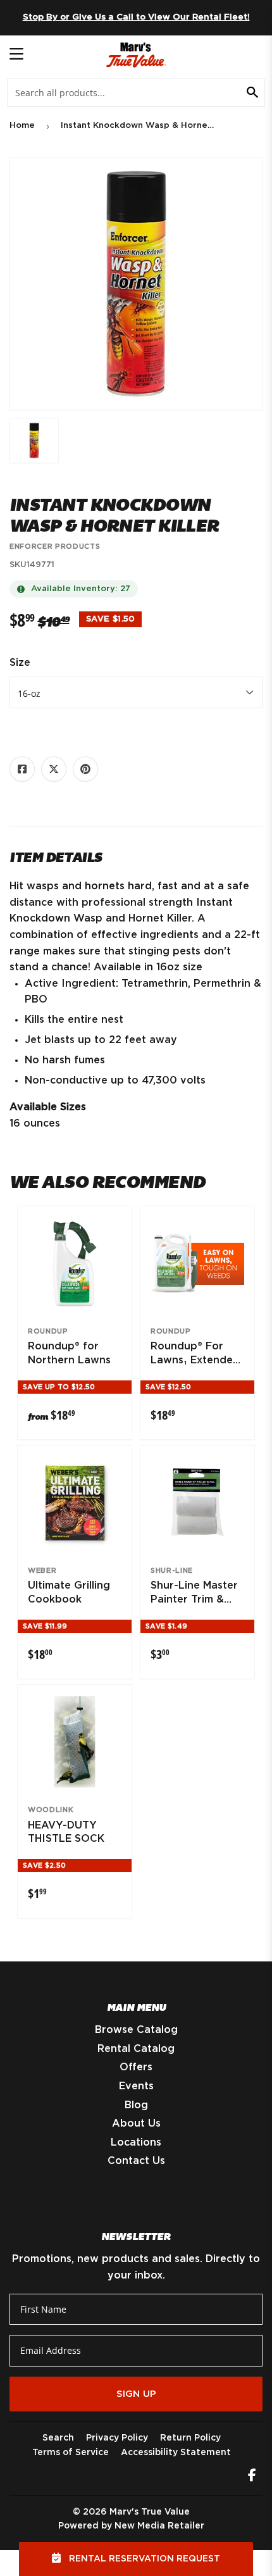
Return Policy (190, 2438)
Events (136, 2086)
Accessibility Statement (176, 2453)
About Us (136, 2123)
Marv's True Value (150, 2512)
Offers (136, 2067)
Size (20, 663)
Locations (136, 2142)
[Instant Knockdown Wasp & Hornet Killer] (34, 441)
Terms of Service (71, 2453)
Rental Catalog (136, 2049)
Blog (136, 2105)
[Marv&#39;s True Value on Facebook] (252, 2477)
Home (22, 126)
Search (58, 2438)
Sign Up (136, 2394)
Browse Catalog (136, 2030)
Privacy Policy (117, 2438)
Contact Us (136, 2161)
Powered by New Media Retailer (131, 2526)
